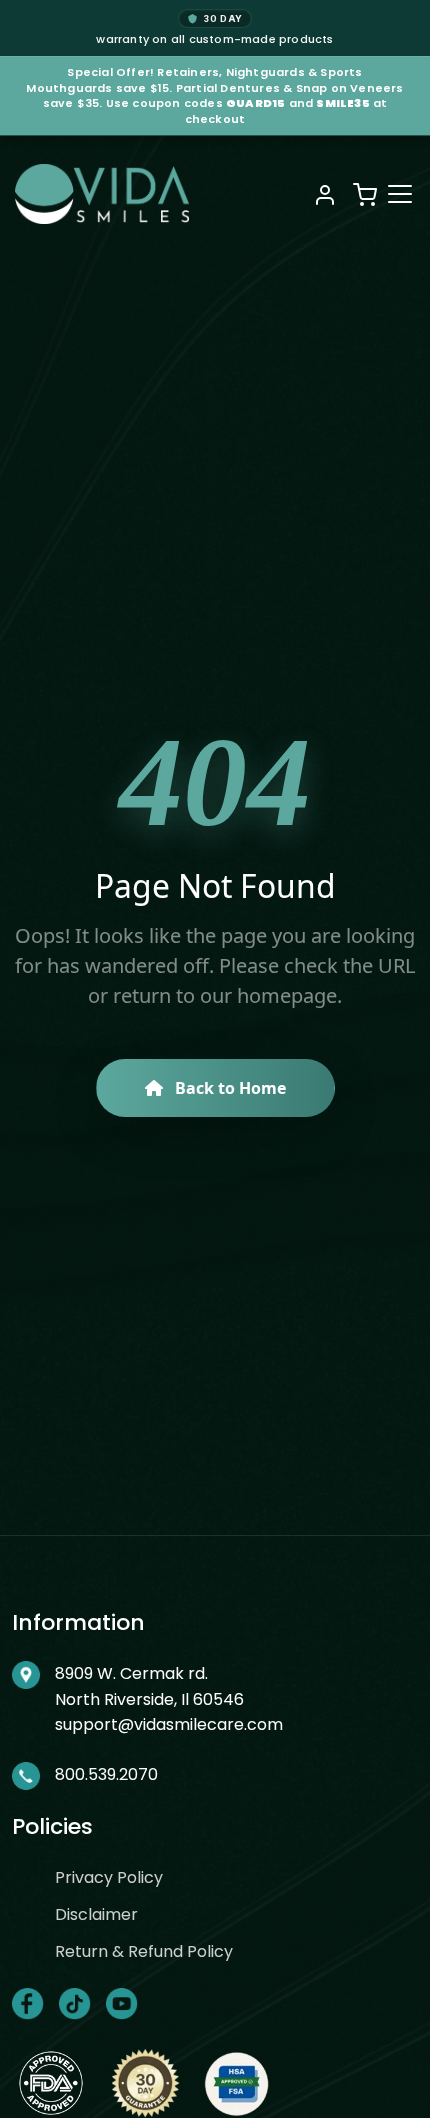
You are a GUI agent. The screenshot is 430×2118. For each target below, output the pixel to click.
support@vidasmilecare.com (169, 1724)
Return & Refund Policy (144, 1951)
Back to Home (228, 1088)
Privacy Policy (109, 1877)
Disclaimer (96, 1914)
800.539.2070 (106, 1774)
